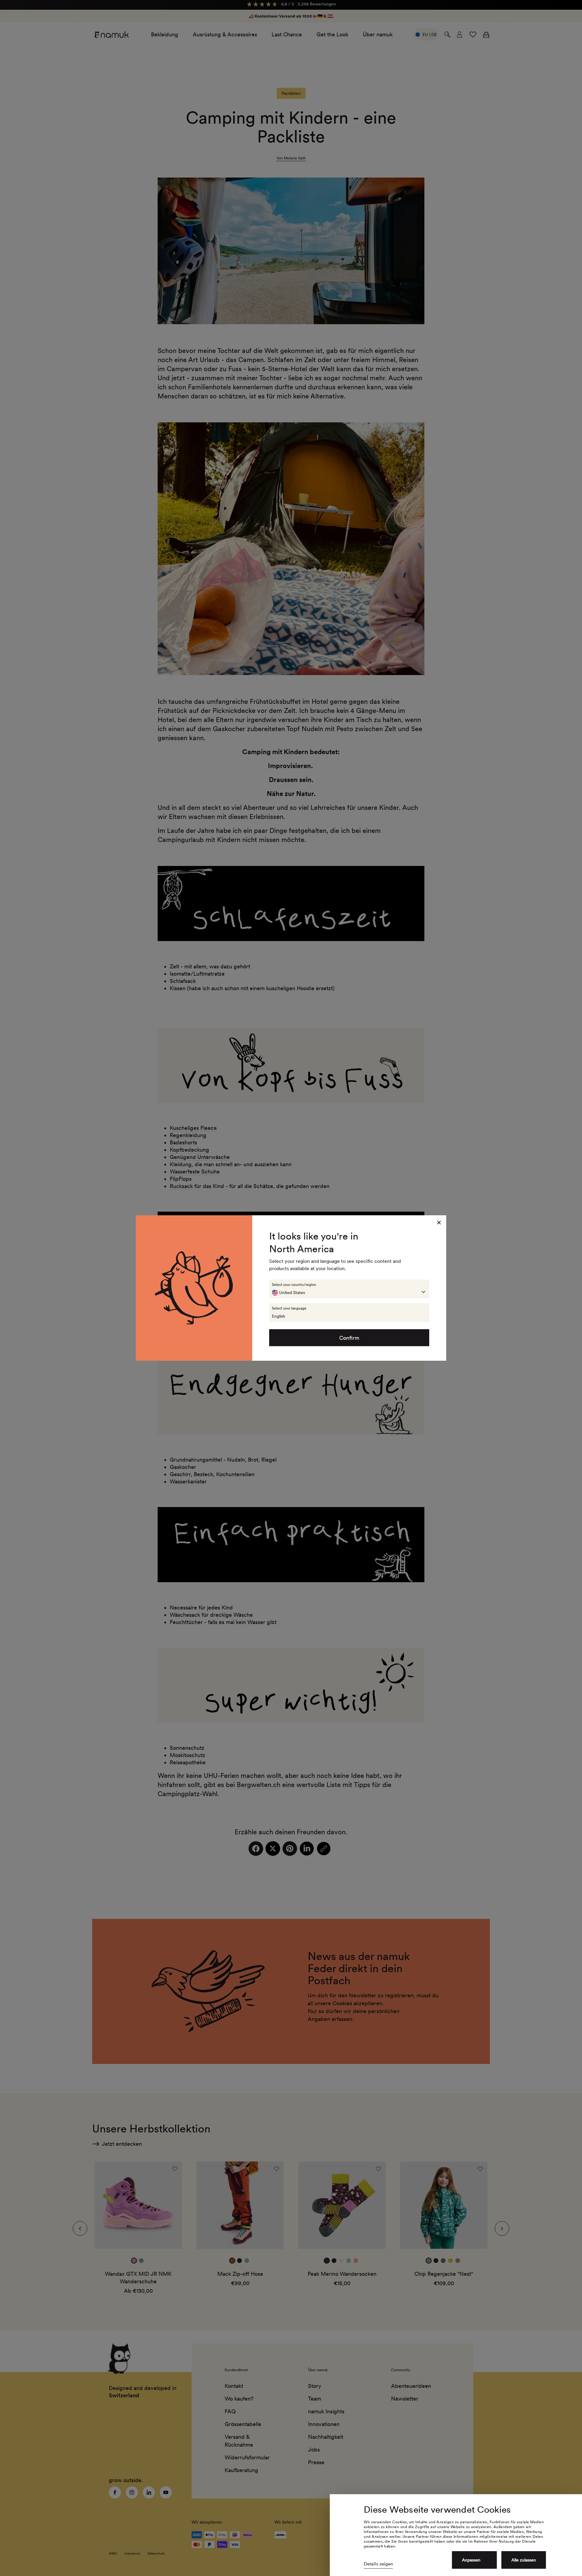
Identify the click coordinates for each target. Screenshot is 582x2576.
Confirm (349, 1338)
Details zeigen (378, 2564)
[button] (349, 1289)
